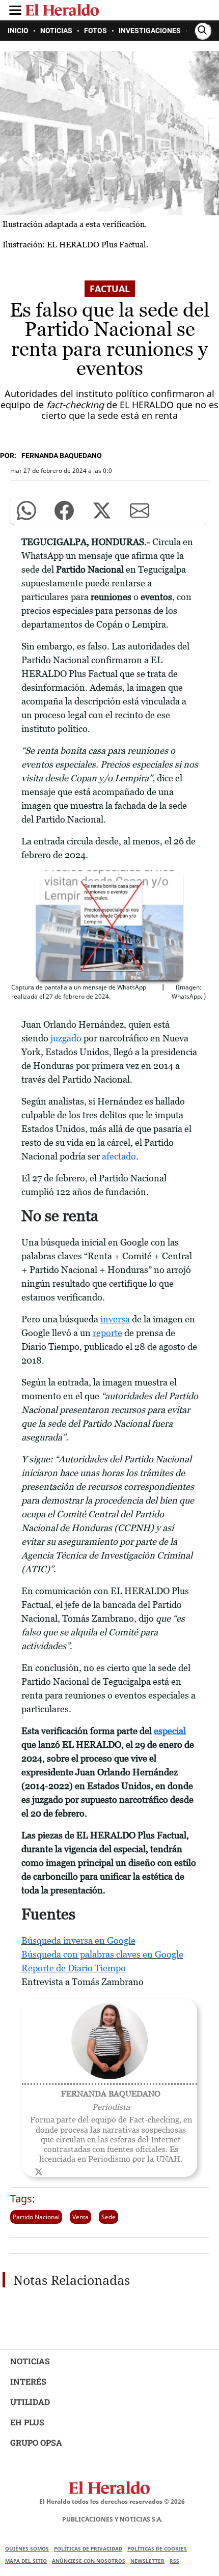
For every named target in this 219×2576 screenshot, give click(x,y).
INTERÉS (28, 2381)
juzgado (66, 1038)
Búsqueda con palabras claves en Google (102, 1954)
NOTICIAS (30, 2361)
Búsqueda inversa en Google (78, 1941)
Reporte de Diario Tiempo (74, 1968)
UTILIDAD (30, 2402)
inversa (115, 1319)
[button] (26, 511)
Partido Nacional (36, 2217)
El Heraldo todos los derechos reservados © (112, 2501)
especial (170, 1731)
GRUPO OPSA (36, 2442)
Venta (80, 2217)
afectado (119, 1156)
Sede (108, 2217)
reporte (107, 1333)
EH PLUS (27, 2422)
